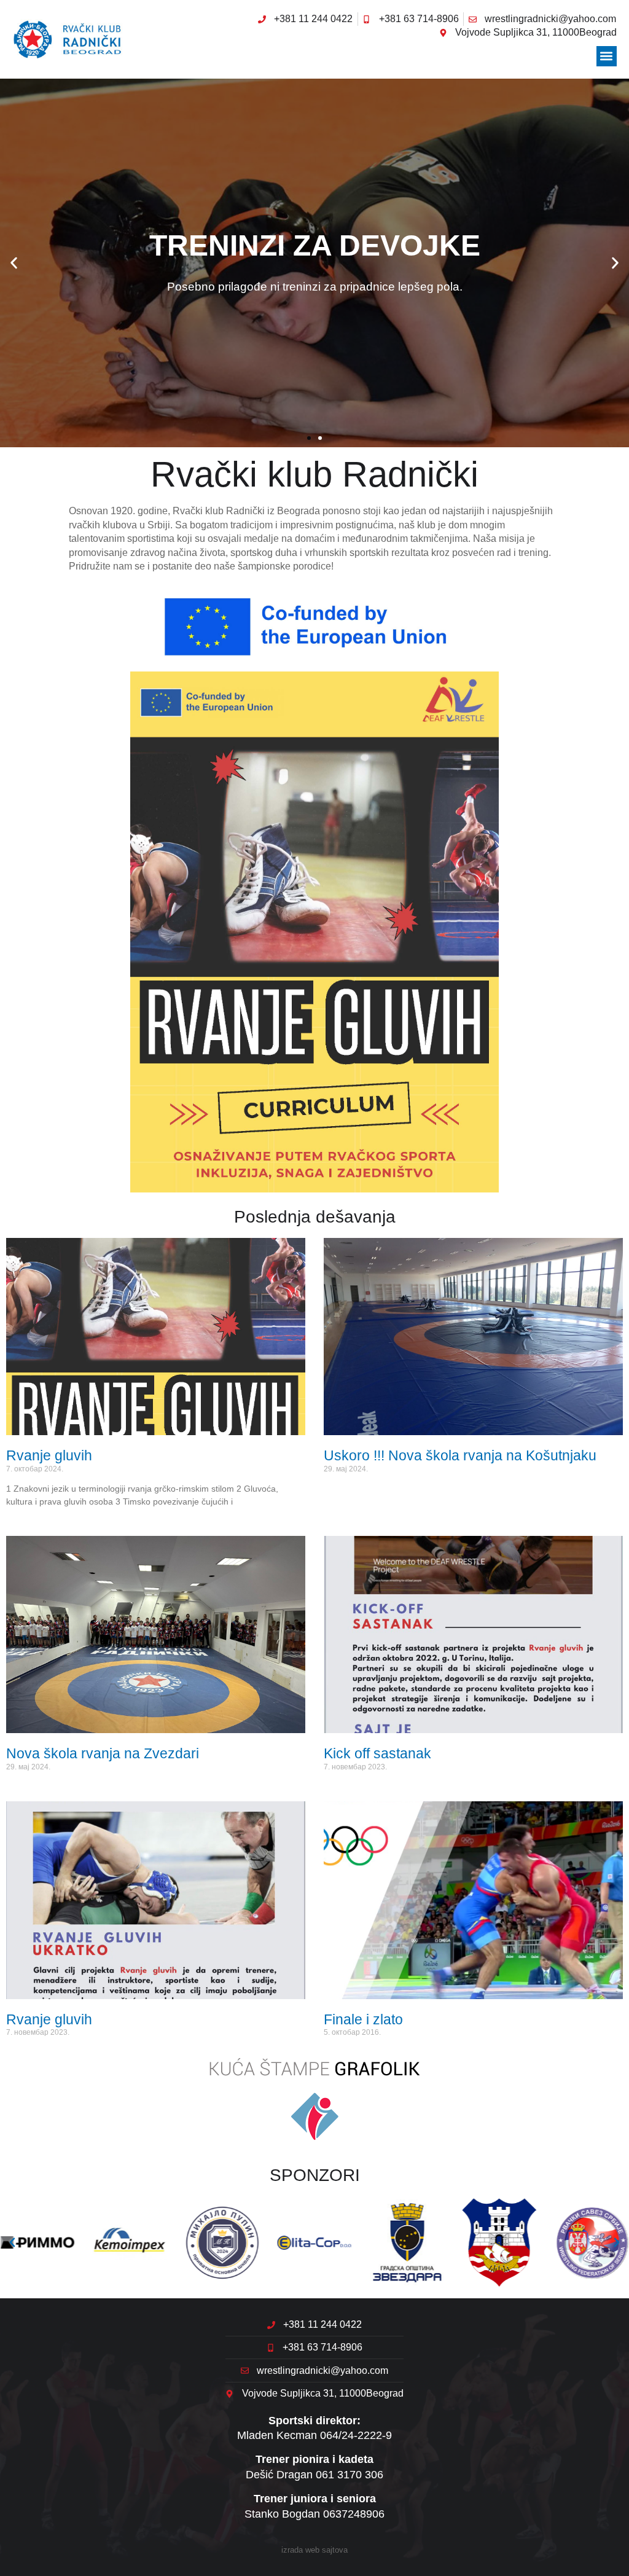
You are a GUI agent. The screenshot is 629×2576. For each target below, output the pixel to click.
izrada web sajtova (314, 2550)
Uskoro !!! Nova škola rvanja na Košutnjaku (460, 1455)
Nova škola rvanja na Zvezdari (103, 1753)
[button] (607, 56)
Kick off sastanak (377, 1753)
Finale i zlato (363, 2019)
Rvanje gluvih (49, 1455)
